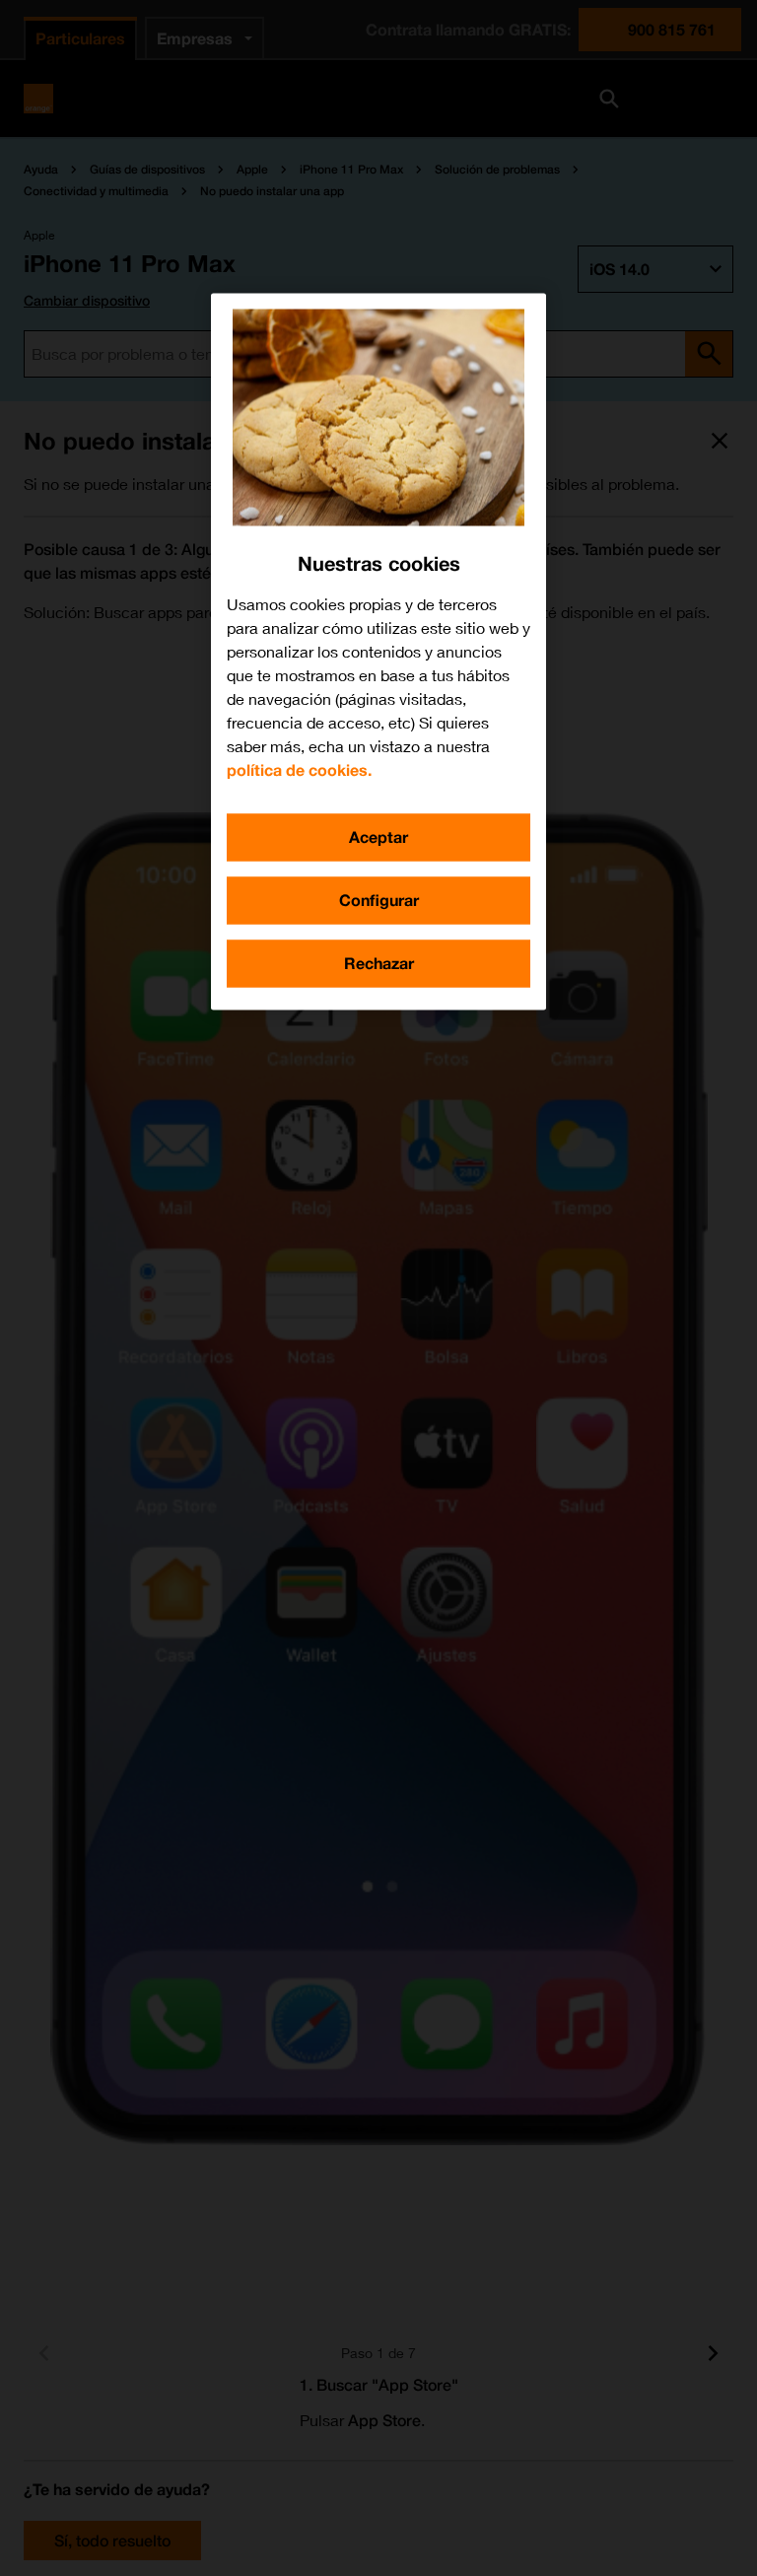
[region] (378, 651)
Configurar (379, 900)
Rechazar (379, 963)
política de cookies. (299, 769)
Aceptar (378, 836)
